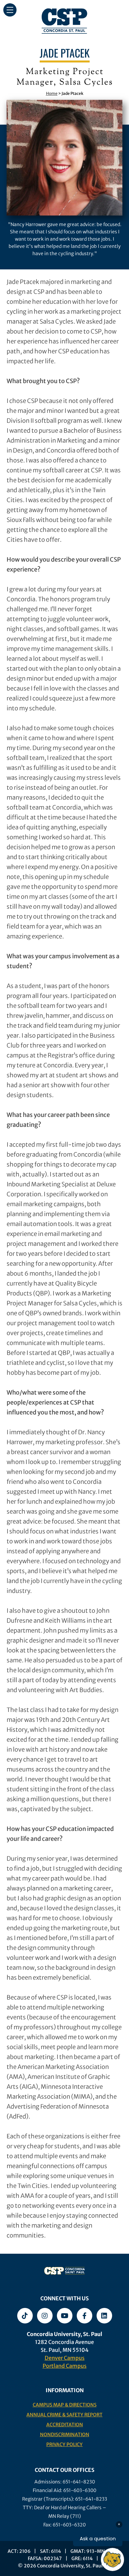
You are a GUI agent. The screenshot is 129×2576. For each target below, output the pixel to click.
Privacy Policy (64, 2444)
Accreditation (65, 2425)
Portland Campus (65, 2366)
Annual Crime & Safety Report (64, 2415)
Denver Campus (65, 2358)
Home (52, 93)
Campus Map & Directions (65, 2405)
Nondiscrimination (65, 2435)
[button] (10, 10)
